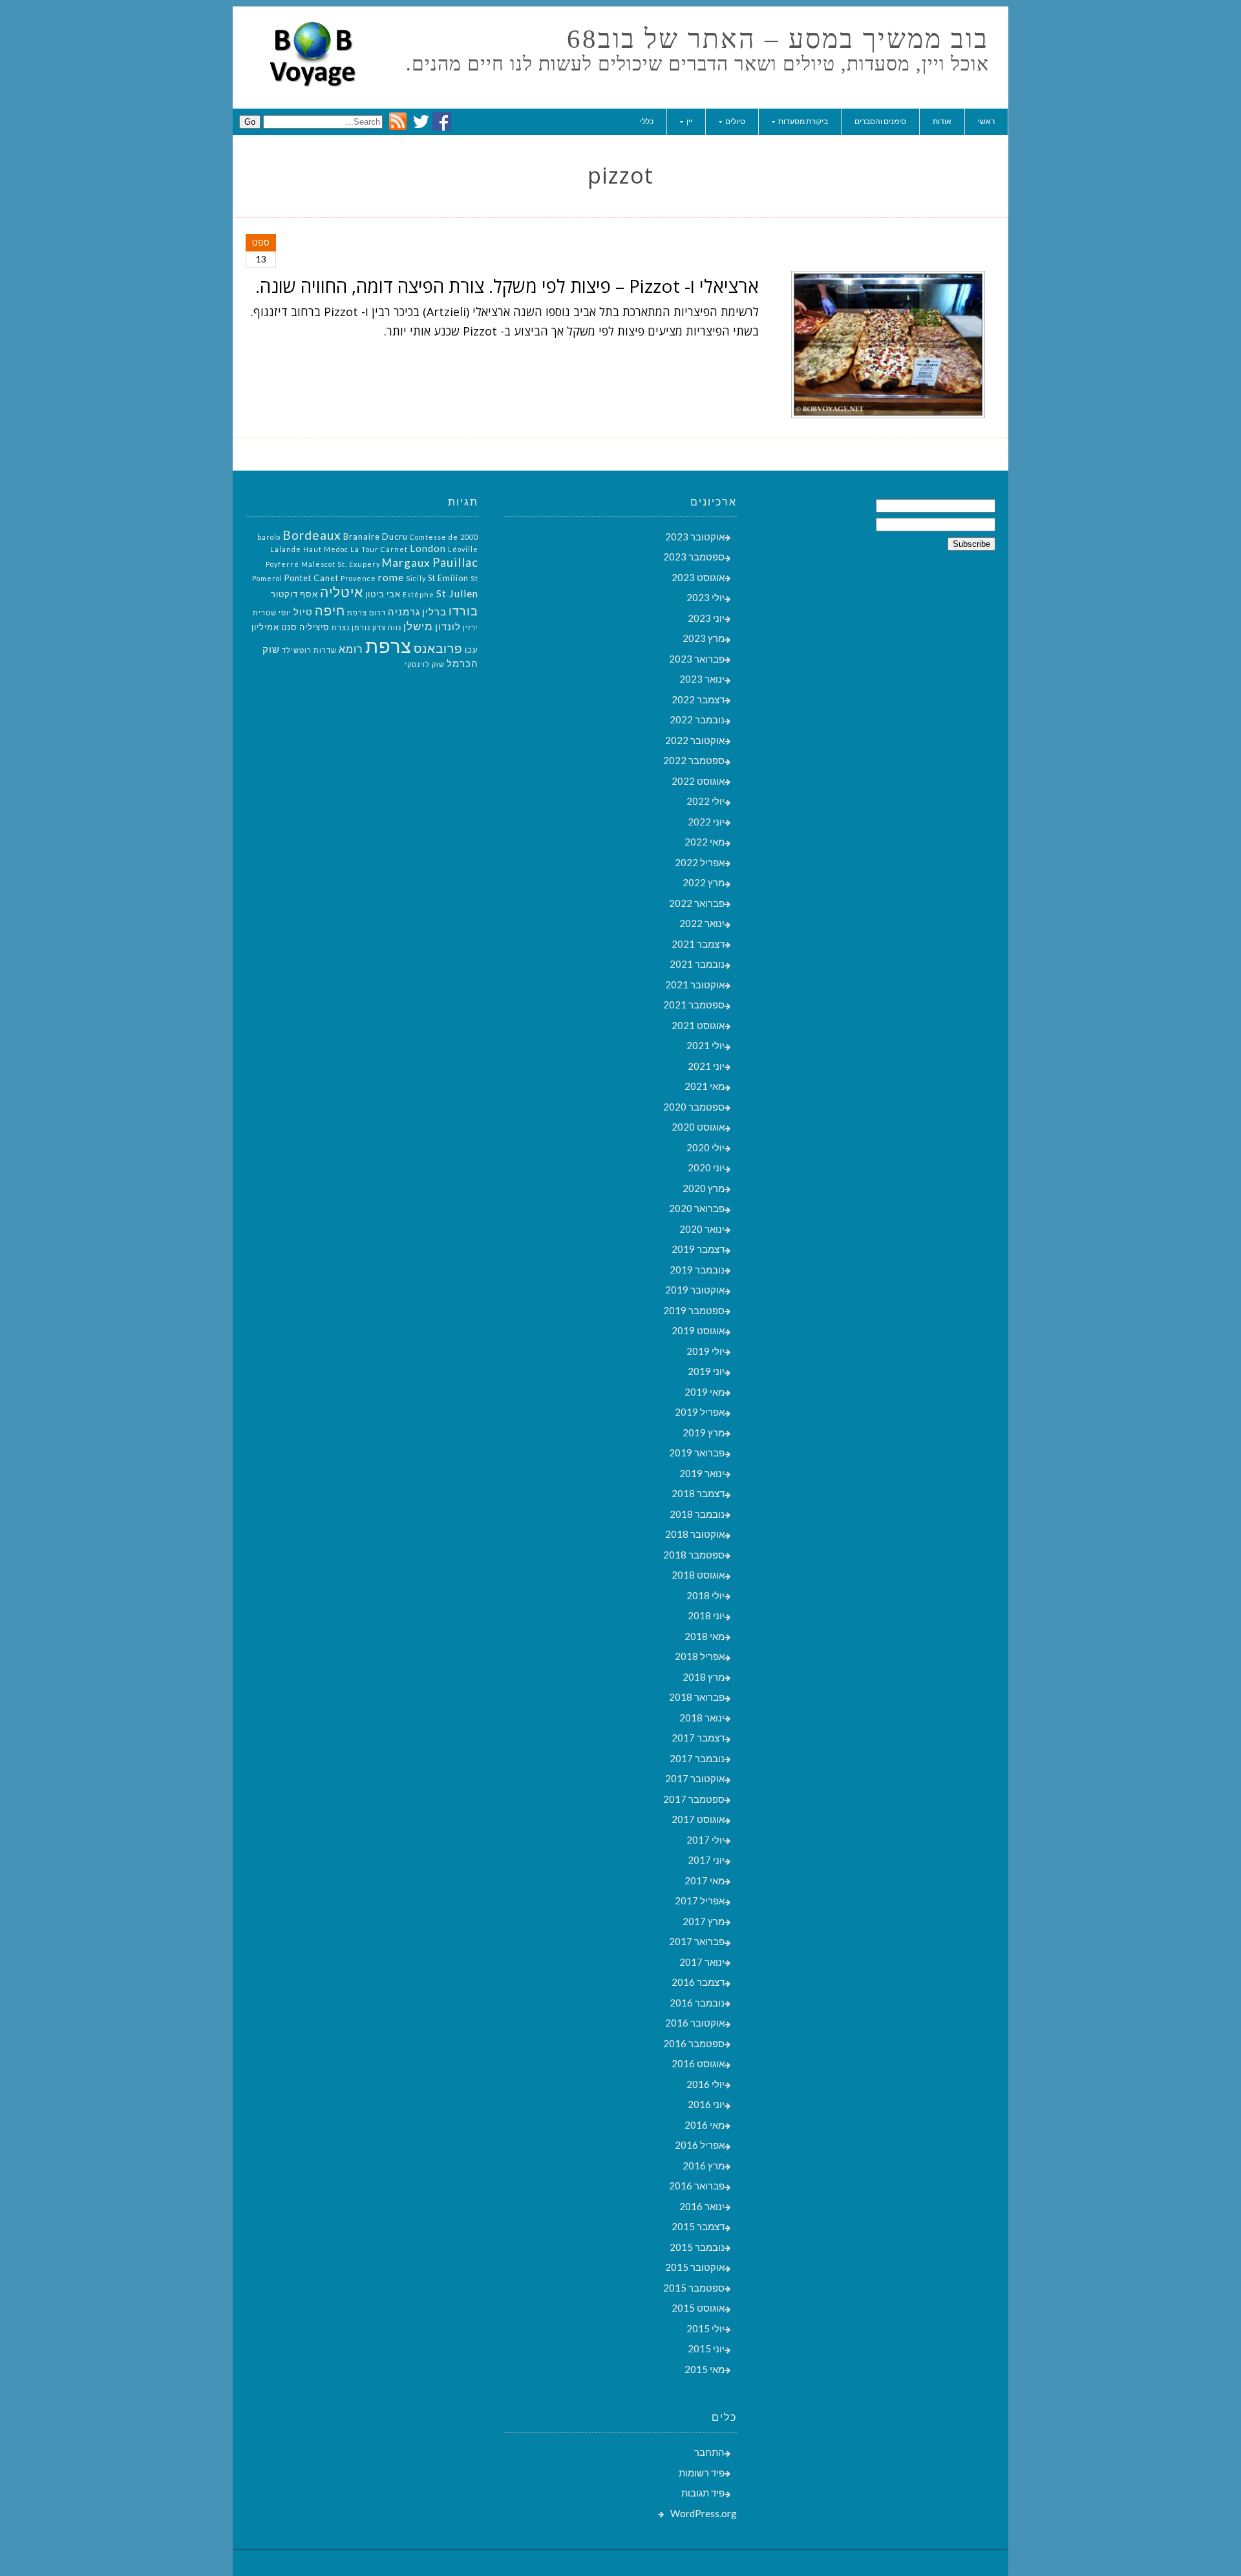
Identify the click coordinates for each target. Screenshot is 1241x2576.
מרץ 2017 (704, 1921)
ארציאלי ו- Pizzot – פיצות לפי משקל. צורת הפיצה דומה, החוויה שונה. (507, 286)
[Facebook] (442, 127)
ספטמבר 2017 (694, 1799)
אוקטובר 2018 (695, 1534)
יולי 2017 (705, 1840)
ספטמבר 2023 (694, 557)
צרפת (388, 645)
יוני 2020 (706, 1167)
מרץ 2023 (704, 638)
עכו (472, 650)
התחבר (709, 2452)
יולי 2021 (705, 1045)
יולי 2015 (705, 2328)
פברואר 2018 (697, 1697)
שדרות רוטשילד (309, 650)
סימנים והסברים (880, 121)
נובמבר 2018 (697, 1514)
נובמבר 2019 (697, 1270)
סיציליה (314, 627)
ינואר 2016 (702, 2206)
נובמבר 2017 (697, 1758)
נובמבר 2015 (697, 2247)
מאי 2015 (705, 2369)
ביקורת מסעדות (803, 121)
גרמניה (404, 612)
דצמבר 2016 (698, 1982)
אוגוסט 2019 (698, 1330)
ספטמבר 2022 (694, 760)
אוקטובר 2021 (695, 985)
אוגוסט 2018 (698, 1575)
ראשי (986, 121)
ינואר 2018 (702, 1718)
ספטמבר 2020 (694, 1107)
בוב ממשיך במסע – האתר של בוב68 (778, 39)
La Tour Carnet (379, 549)
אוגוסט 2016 (698, 2063)
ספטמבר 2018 (694, 1555)
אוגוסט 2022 (698, 781)
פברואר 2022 (697, 903)
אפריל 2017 (700, 1900)
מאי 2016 (705, 2125)
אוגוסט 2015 (698, 2308)
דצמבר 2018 (698, 1493)
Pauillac (455, 562)
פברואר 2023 (697, 659)
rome (391, 577)
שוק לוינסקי (425, 664)
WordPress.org (704, 2513)
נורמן (361, 627)
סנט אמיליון (274, 627)
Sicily (416, 578)
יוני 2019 (706, 1371)
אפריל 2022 (700, 862)
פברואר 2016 (697, 2186)
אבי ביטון (383, 594)
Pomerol (267, 578)
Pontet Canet (312, 578)
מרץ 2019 (704, 1432)
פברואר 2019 (697, 1453)
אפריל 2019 (700, 1412)
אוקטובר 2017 (695, 1778)
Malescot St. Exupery (341, 564)
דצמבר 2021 (698, 944)
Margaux (406, 563)
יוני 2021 (706, 1066)
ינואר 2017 (702, 1962)
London (428, 548)
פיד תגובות (703, 2493)
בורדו (463, 611)
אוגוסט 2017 (698, 1819)
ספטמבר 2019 (694, 1310)
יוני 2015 (706, 2348)
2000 (469, 537)
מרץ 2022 (704, 882)
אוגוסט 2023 (698, 577)
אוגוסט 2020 (698, 1127)
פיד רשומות (702, 2473)
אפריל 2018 (700, 1656)
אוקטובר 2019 (695, 1290)
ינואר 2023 (702, 679)
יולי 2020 (705, 1147)
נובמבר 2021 (697, 964)
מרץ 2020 (704, 1188)
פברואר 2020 (697, 1208)
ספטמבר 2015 (694, 2288)
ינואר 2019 (702, 1473)
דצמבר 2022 (698, 699)
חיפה (330, 610)
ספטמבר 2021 (694, 1005)
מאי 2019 (705, 1392)
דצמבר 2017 (698, 1738)
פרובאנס (438, 648)
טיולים (735, 121)
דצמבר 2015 (698, 2226)
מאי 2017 (705, 1880)
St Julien (457, 593)
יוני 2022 (706, 822)
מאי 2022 (705, 842)
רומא (351, 649)
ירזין (471, 627)
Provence (358, 578)
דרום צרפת (366, 612)
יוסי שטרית (272, 612)
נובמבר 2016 (697, 2003)
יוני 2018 (706, 1615)
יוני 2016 (706, 2104)
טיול (303, 612)
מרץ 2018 (704, 1677)
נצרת (341, 627)
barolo (269, 537)
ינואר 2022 (702, 923)
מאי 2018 (705, 1636)
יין (689, 121)
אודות (942, 121)
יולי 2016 (705, 2084)
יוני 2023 (706, 618)
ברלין (434, 612)
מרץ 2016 (704, 2166)
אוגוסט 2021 (698, 1025)
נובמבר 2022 (697, 719)
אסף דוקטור (294, 594)
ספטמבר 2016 (694, 2043)
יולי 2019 (705, 1351)
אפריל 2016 (700, 2145)
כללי (647, 121)
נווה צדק (387, 627)
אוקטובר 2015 (695, 2267)
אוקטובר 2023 (695, 537)
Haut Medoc (326, 549)
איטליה (342, 592)
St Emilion (448, 578)
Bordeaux (312, 535)
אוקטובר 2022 (695, 740)
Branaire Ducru (376, 537)
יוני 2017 (706, 1860)
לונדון (448, 627)
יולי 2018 (705, 1595)
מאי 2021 (705, 1086)
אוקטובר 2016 (695, 2023)
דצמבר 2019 (698, 1249)
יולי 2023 (705, 597)
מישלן (418, 626)
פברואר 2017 (697, 1941)
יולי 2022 (705, 801)
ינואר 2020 (702, 1229)
